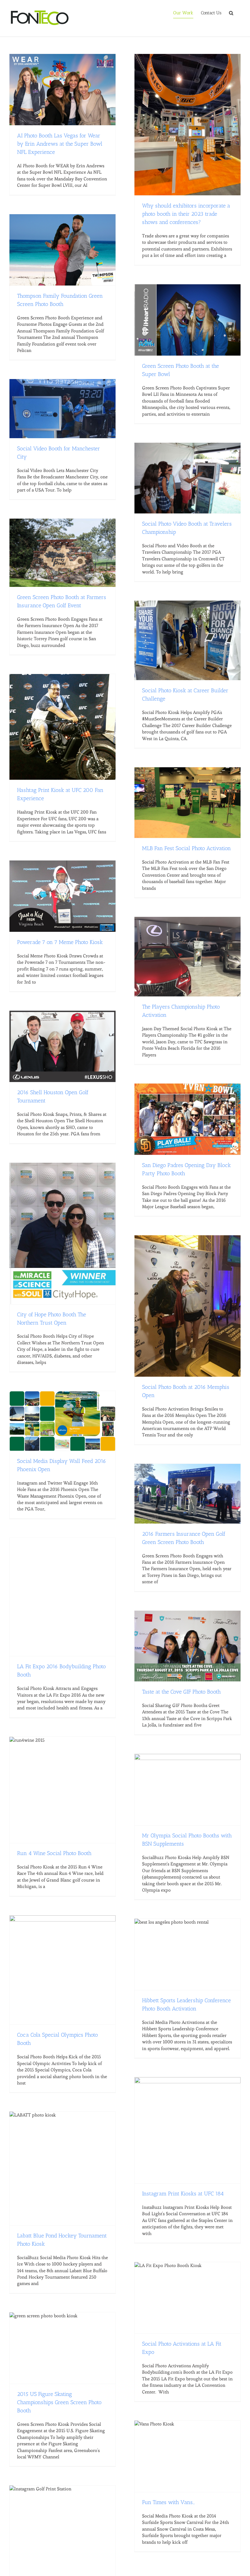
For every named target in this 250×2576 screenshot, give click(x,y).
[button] (231, 13)
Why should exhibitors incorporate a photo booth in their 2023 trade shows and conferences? (186, 214)
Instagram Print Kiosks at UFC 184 (183, 2194)
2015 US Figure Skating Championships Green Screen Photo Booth (59, 2402)
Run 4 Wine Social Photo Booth (54, 1853)
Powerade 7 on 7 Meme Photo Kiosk (60, 942)
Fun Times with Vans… (168, 2502)
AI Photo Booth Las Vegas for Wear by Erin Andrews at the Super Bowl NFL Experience (60, 144)
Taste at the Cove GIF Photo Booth (181, 1692)
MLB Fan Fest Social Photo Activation (186, 848)
